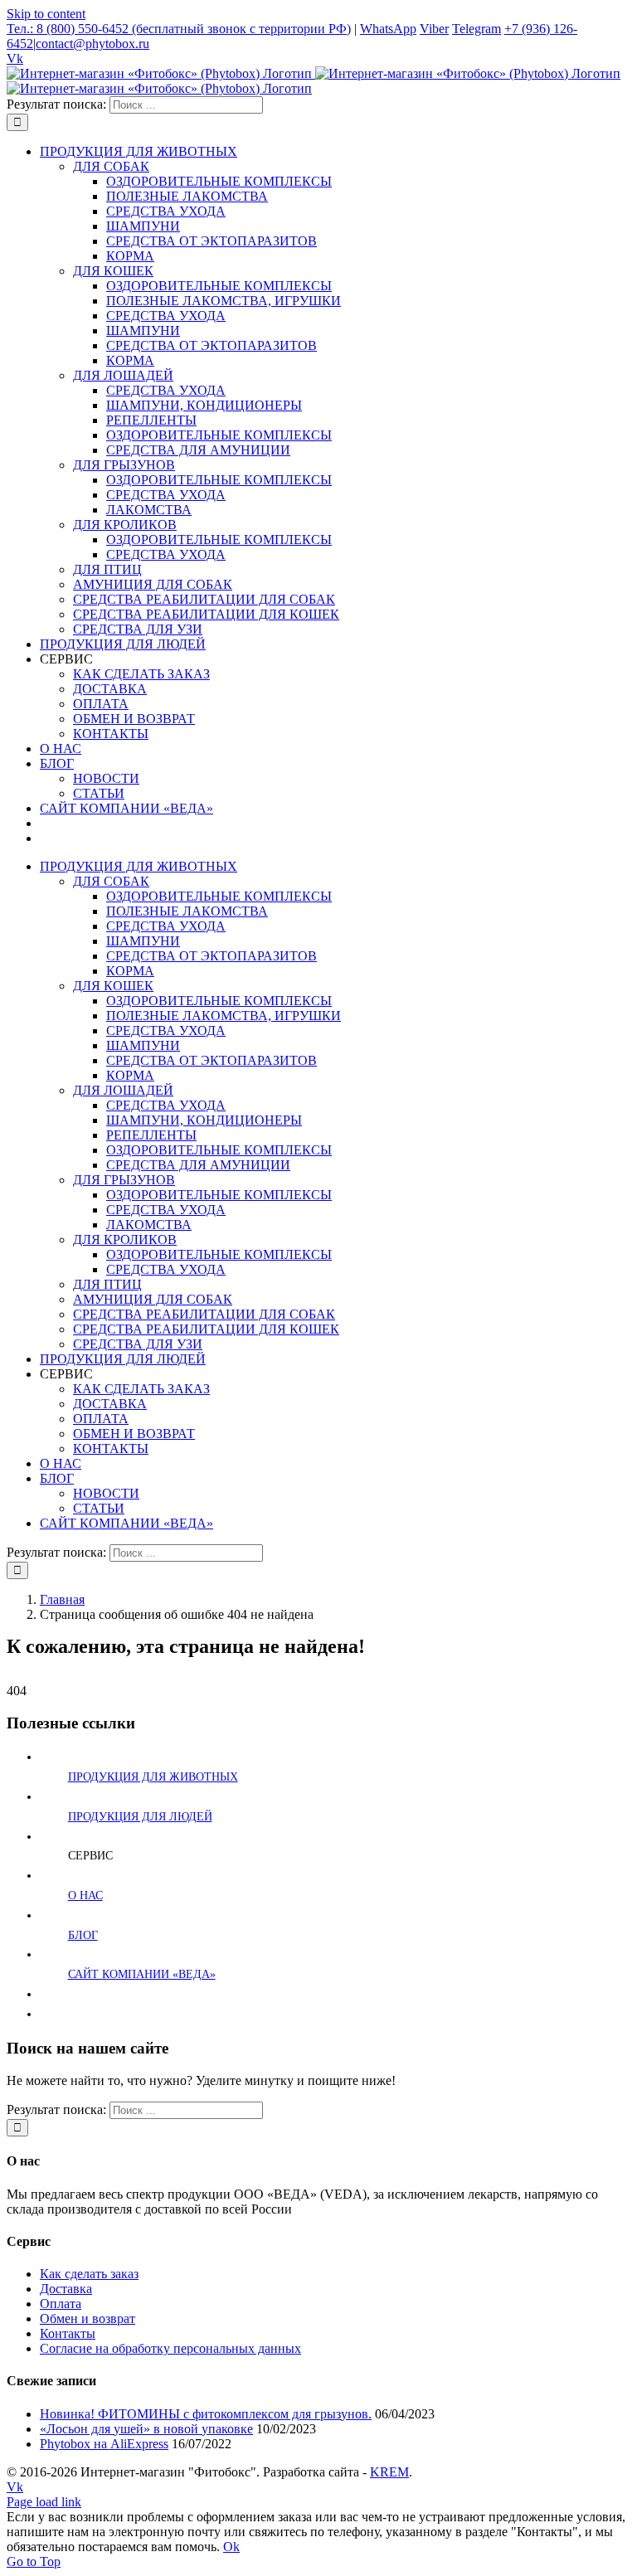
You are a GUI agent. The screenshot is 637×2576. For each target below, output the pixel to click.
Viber (434, 29)
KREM (389, 2472)
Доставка (66, 2289)
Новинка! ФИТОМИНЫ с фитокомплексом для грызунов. (206, 2414)
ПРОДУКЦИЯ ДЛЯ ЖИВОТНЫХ (153, 1777)
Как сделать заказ (89, 2274)
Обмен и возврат (88, 2318)
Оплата (61, 2304)
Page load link (44, 2502)
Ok (231, 2547)
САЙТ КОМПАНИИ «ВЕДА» (142, 1974)
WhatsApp (388, 29)
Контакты (68, 2333)
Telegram (477, 29)
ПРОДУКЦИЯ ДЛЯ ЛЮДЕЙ (140, 1817)
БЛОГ (83, 1935)
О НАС (85, 1896)
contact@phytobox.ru (92, 44)
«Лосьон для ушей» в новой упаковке (146, 2429)
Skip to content (46, 14)
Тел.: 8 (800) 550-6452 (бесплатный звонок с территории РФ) (179, 29)
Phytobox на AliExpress (104, 2444)
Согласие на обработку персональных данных (170, 2348)
